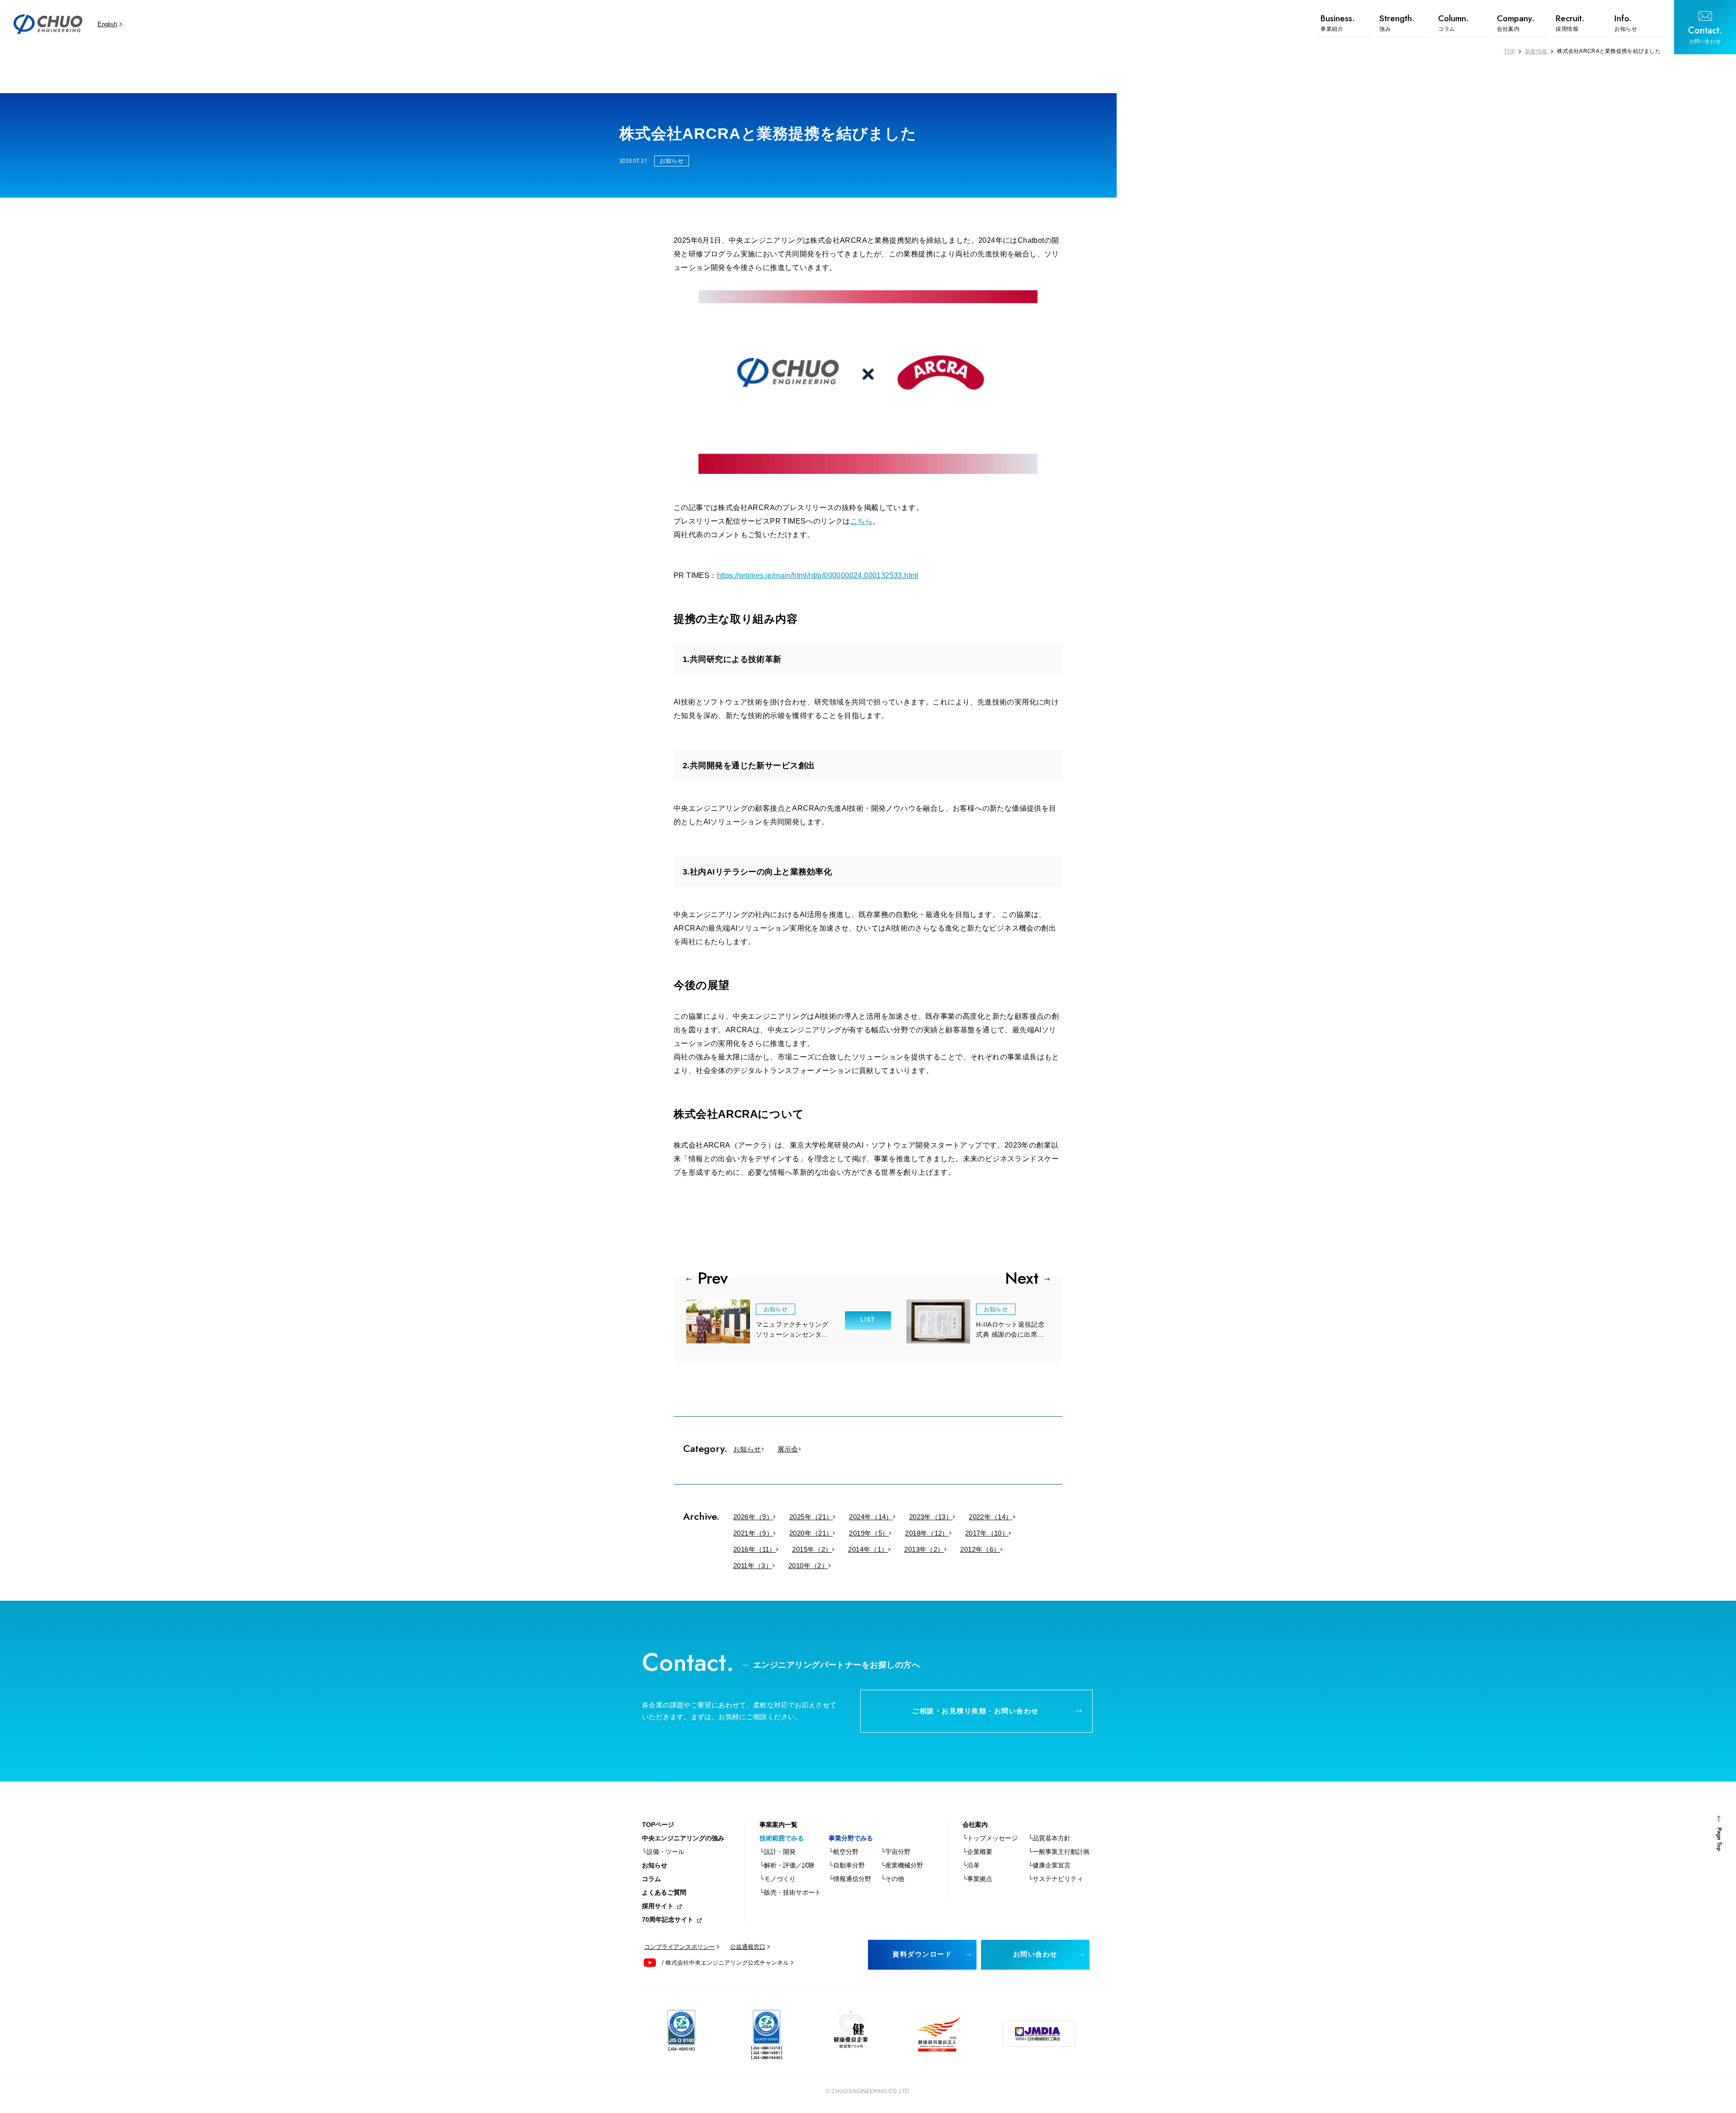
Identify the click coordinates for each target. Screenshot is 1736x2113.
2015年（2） (812, 1549)
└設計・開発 (778, 1852)
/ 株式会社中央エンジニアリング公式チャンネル (725, 1963)
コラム (651, 1879)
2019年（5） (869, 1533)
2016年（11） (755, 1549)
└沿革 (971, 1865)
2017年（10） (987, 1533)
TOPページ (658, 1825)
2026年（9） (753, 1517)
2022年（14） (991, 1517)
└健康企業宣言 (1049, 1865)
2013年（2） (924, 1549)
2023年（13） (931, 1517)
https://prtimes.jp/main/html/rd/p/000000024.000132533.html (818, 575)
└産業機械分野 (902, 1865)
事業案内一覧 (778, 1825)
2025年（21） (811, 1517)
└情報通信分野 (850, 1879)
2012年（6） (980, 1549)
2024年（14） (871, 1517)
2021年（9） (753, 1533)
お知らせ (747, 1449)
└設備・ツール (663, 1852)
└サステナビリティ (1056, 1879)
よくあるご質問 (664, 1892)
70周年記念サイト (668, 1919)
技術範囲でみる (782, 1838)
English (107, 24)
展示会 (788, 1449)
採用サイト (658, 1906)
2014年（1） (868, 1549)
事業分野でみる (851, 1838)
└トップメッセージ (990, 1838)
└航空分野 (844, 1852)
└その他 (892, 1879)
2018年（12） (927, 1533)
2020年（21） (811, 1533)
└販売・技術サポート (790, 1892)
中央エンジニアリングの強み (683, 1838)
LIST (868, 1319)
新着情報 (1536, 52)
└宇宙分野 (896, 1852)
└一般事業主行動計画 (1059, 1852)
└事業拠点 (977, 1879)
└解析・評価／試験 (787, 1865)
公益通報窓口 (748, 1947)
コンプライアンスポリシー (679, 1947)
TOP (1509, 52)
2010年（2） (808, 1566)
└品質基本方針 (1049, 1838)
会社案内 (975, 1825)
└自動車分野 (847, 1865)
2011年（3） (753, 1566)
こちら (861, 521)
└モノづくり (778, 1879)
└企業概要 (977, 1852)
